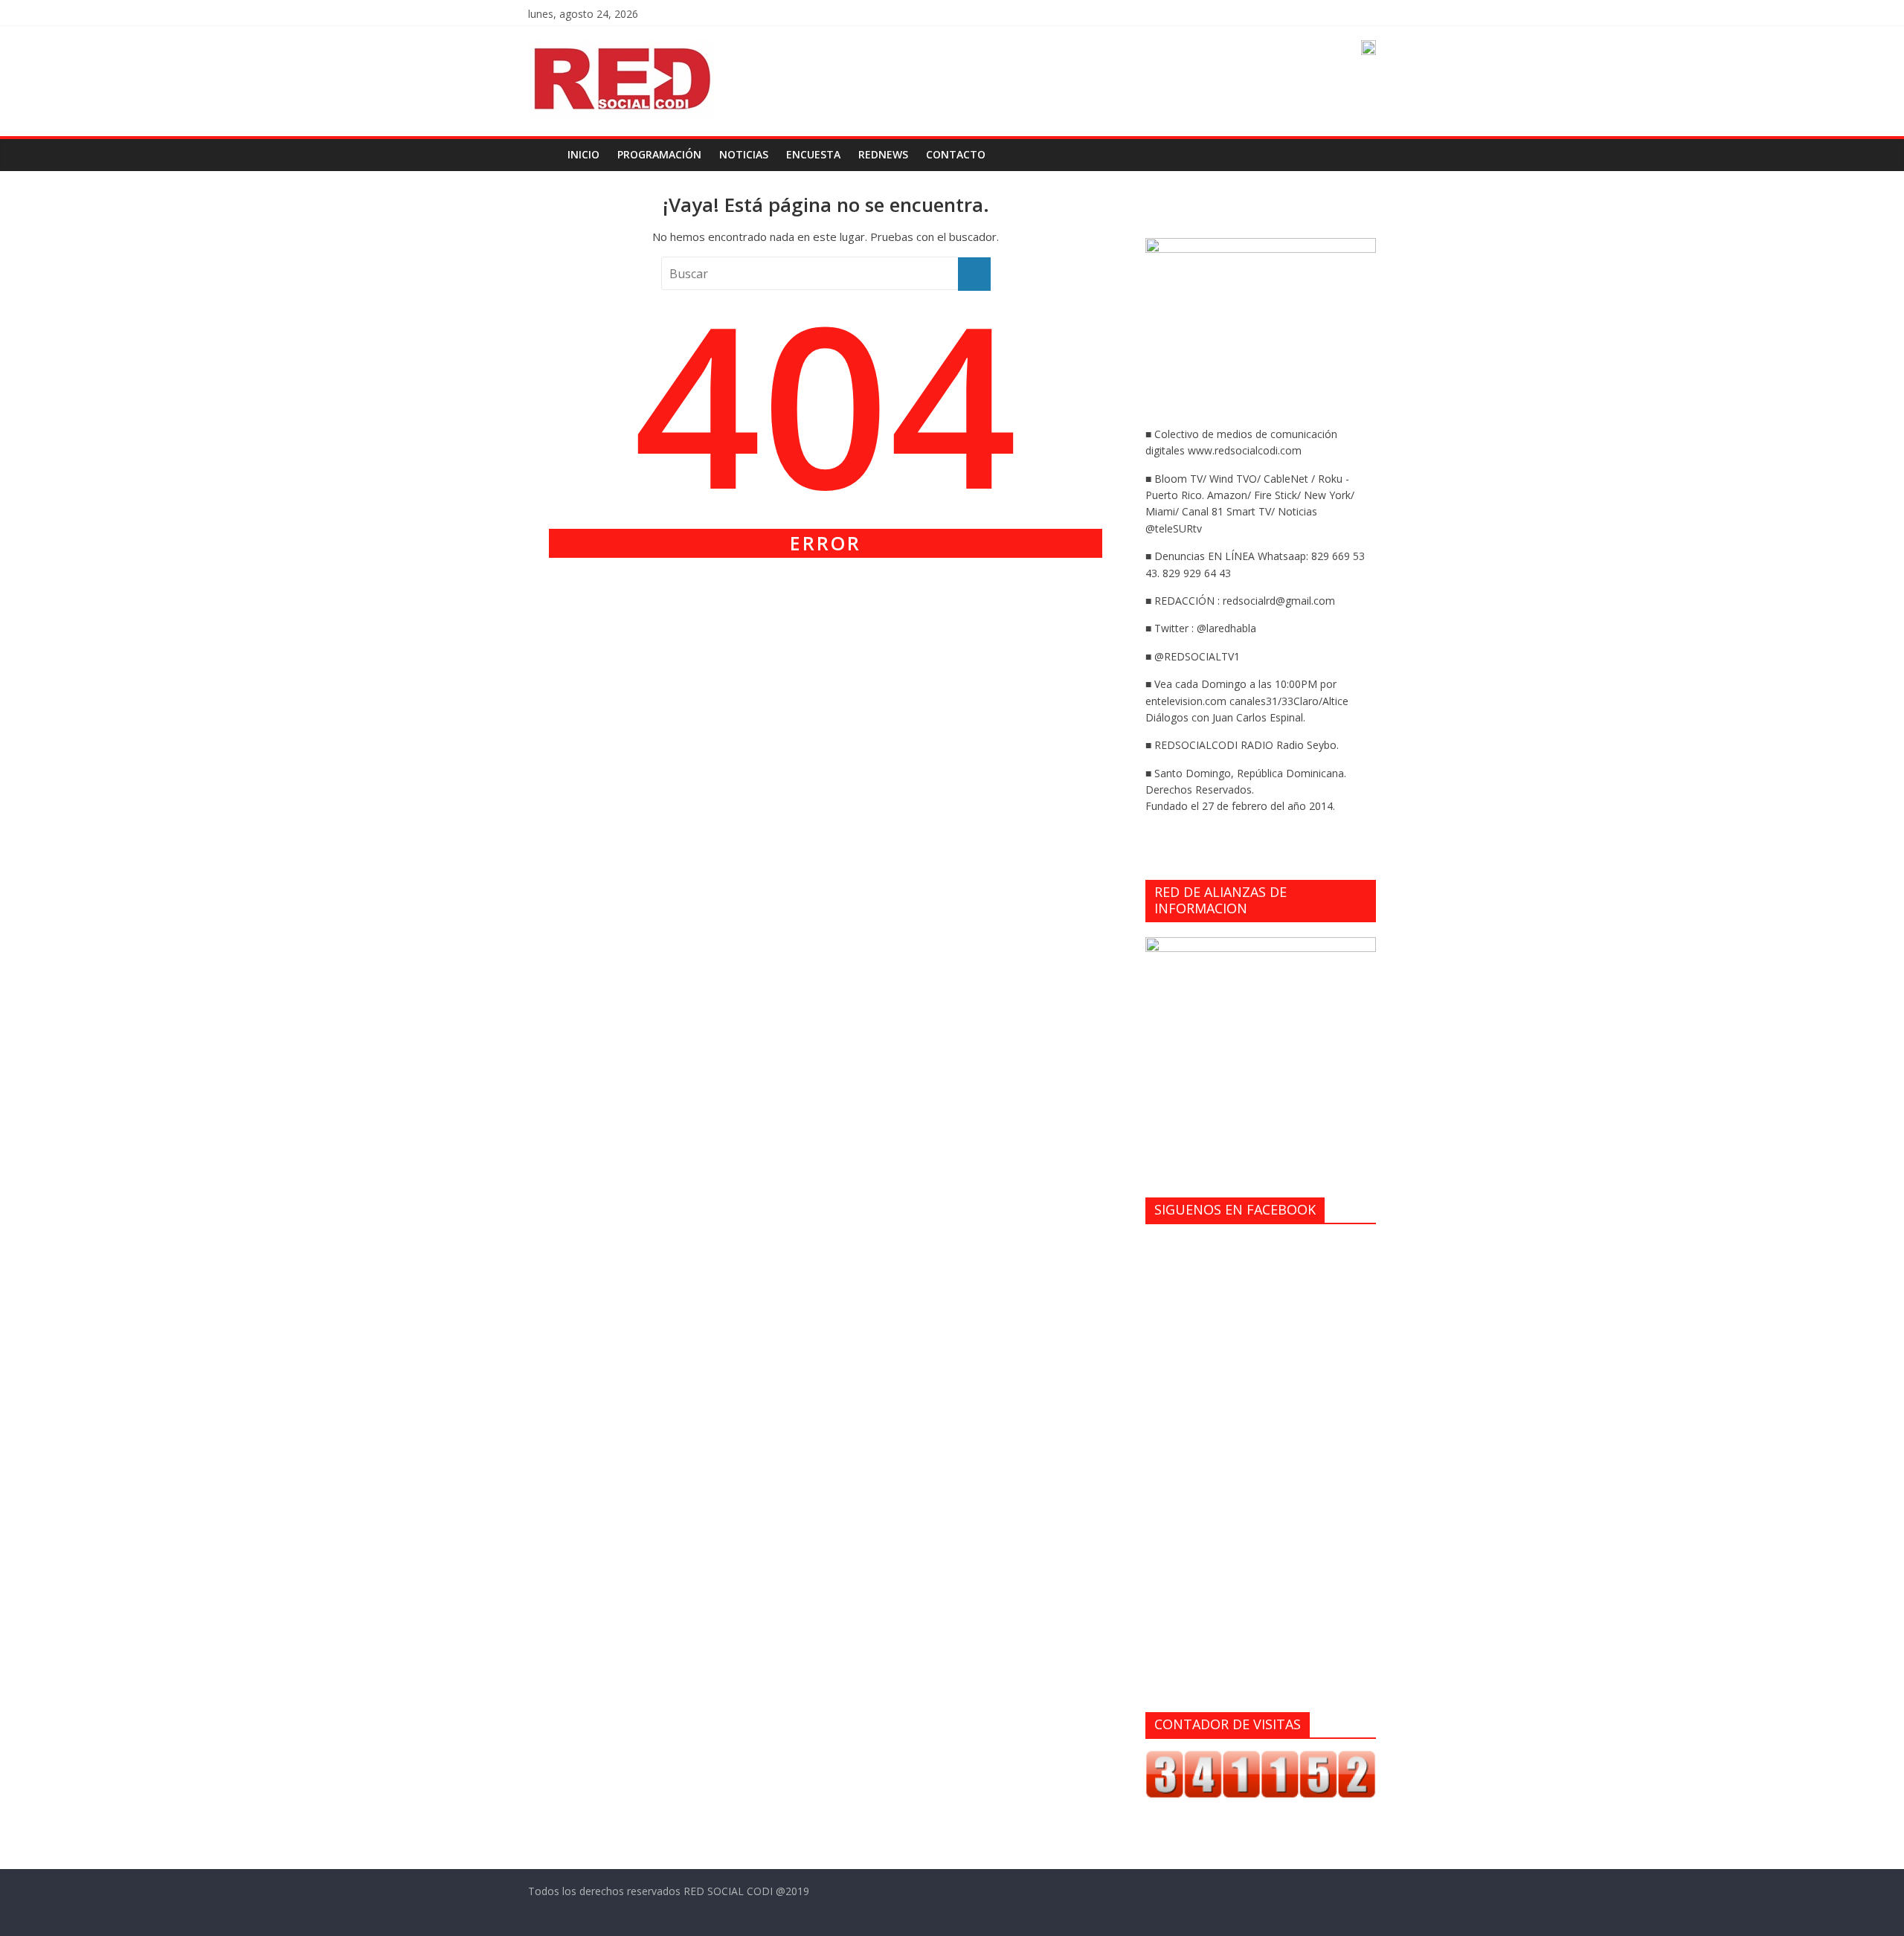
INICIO (583, 154)
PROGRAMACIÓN (659, 154)
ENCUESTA (813, 154)
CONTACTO (956, 154)
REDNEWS (883, 154)
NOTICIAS (744, 154)
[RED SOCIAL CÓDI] (543, 155)
